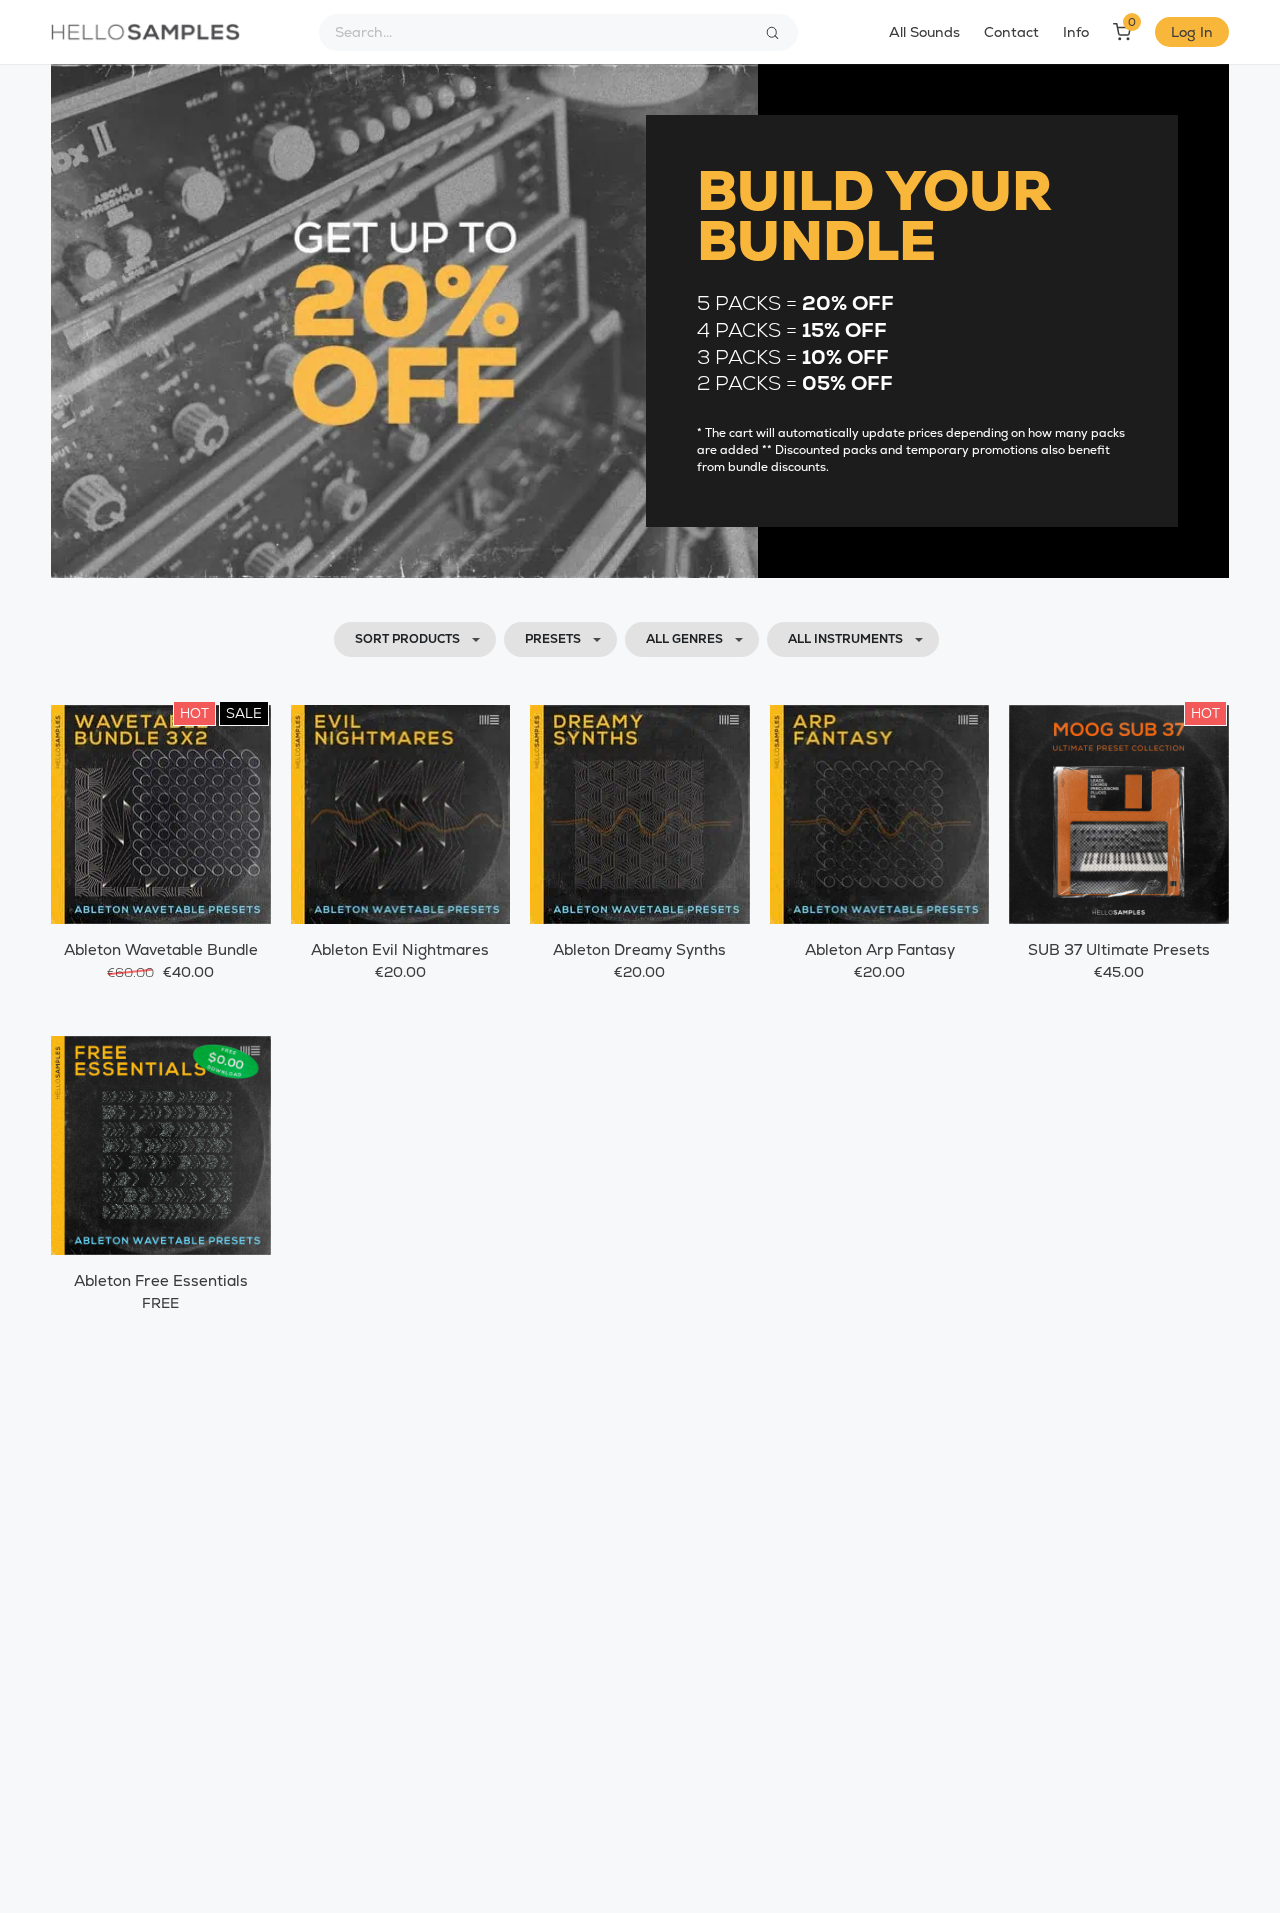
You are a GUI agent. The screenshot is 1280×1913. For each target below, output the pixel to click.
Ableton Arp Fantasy (880, 949)
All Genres (684, 639)
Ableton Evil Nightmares (400, 949)
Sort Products (407, 639)
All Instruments (845, 639)
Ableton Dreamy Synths (639, 949)
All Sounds (924, 32)
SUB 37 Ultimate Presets (1119, 949)
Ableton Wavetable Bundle (161, 949)
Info (1076, 32)
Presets (553, 639)
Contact (1011, 32)
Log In (1192, 32)
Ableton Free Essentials (161, 1280)
